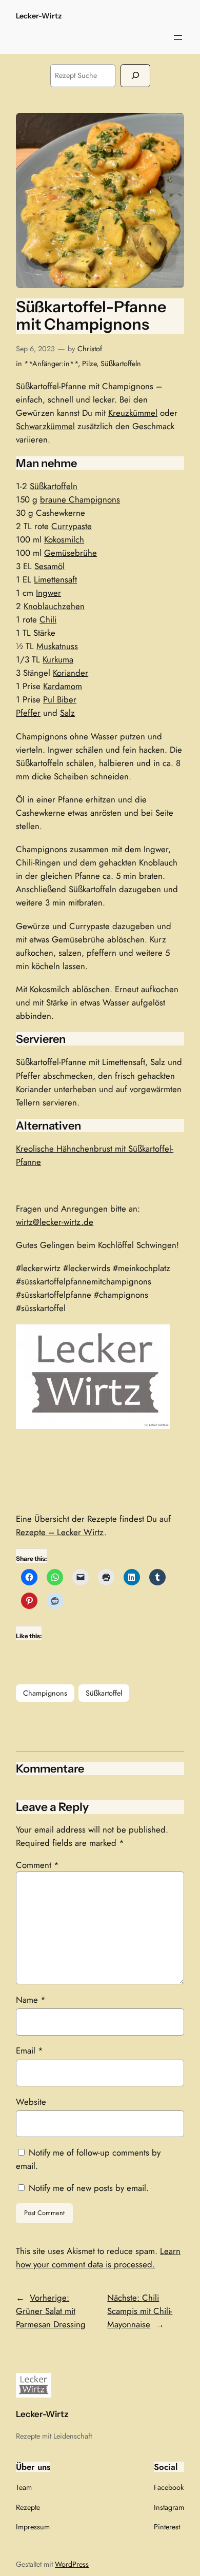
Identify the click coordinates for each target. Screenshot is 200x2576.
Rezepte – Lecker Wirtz (60, 1532)
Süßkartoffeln (121, 364)
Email (29, 2050)
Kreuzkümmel (133, 413)
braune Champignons (80, 499)
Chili (48, 619)
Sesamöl (49, 566)
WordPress (72, 2564)
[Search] (135, 76)
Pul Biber (60, 699)
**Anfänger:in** (51, 364)
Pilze (89, 364)
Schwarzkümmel (45, 426)
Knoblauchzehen (54, 606)
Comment (37, 1865)
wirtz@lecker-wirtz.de (55, 1222)
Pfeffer (28, 713)
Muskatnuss (57, 646)
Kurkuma (58, 659)
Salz (67, 713)
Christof (90, 349)
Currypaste (72, 526)
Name (31, 2000)
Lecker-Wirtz (39, 16)
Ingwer (48, 593)
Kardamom (63, 686)
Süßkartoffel (104, 1693)
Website (31, 2102)
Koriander (71, 673)
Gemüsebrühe (71, 553)
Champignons (45, 1693)
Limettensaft (55, 579)
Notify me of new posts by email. (89, 2188)
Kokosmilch (64, 539)
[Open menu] (178, 37)
